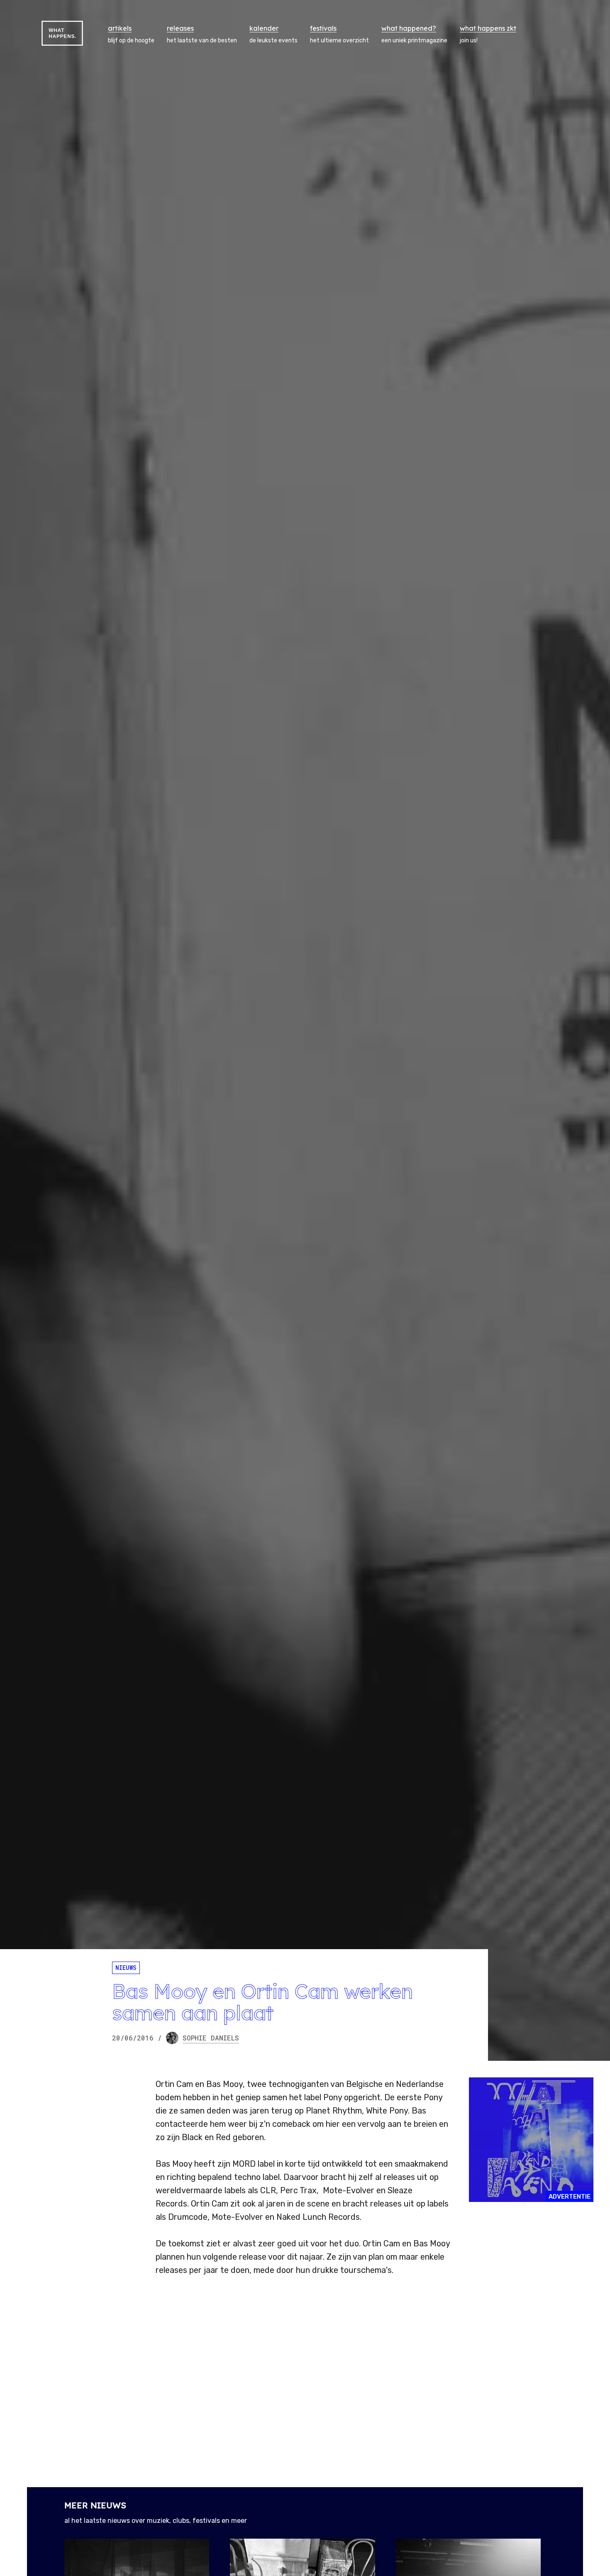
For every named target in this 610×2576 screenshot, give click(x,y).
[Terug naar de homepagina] (62, 33)
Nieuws (126, 1968)
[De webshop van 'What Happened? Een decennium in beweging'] (531, 2140)
